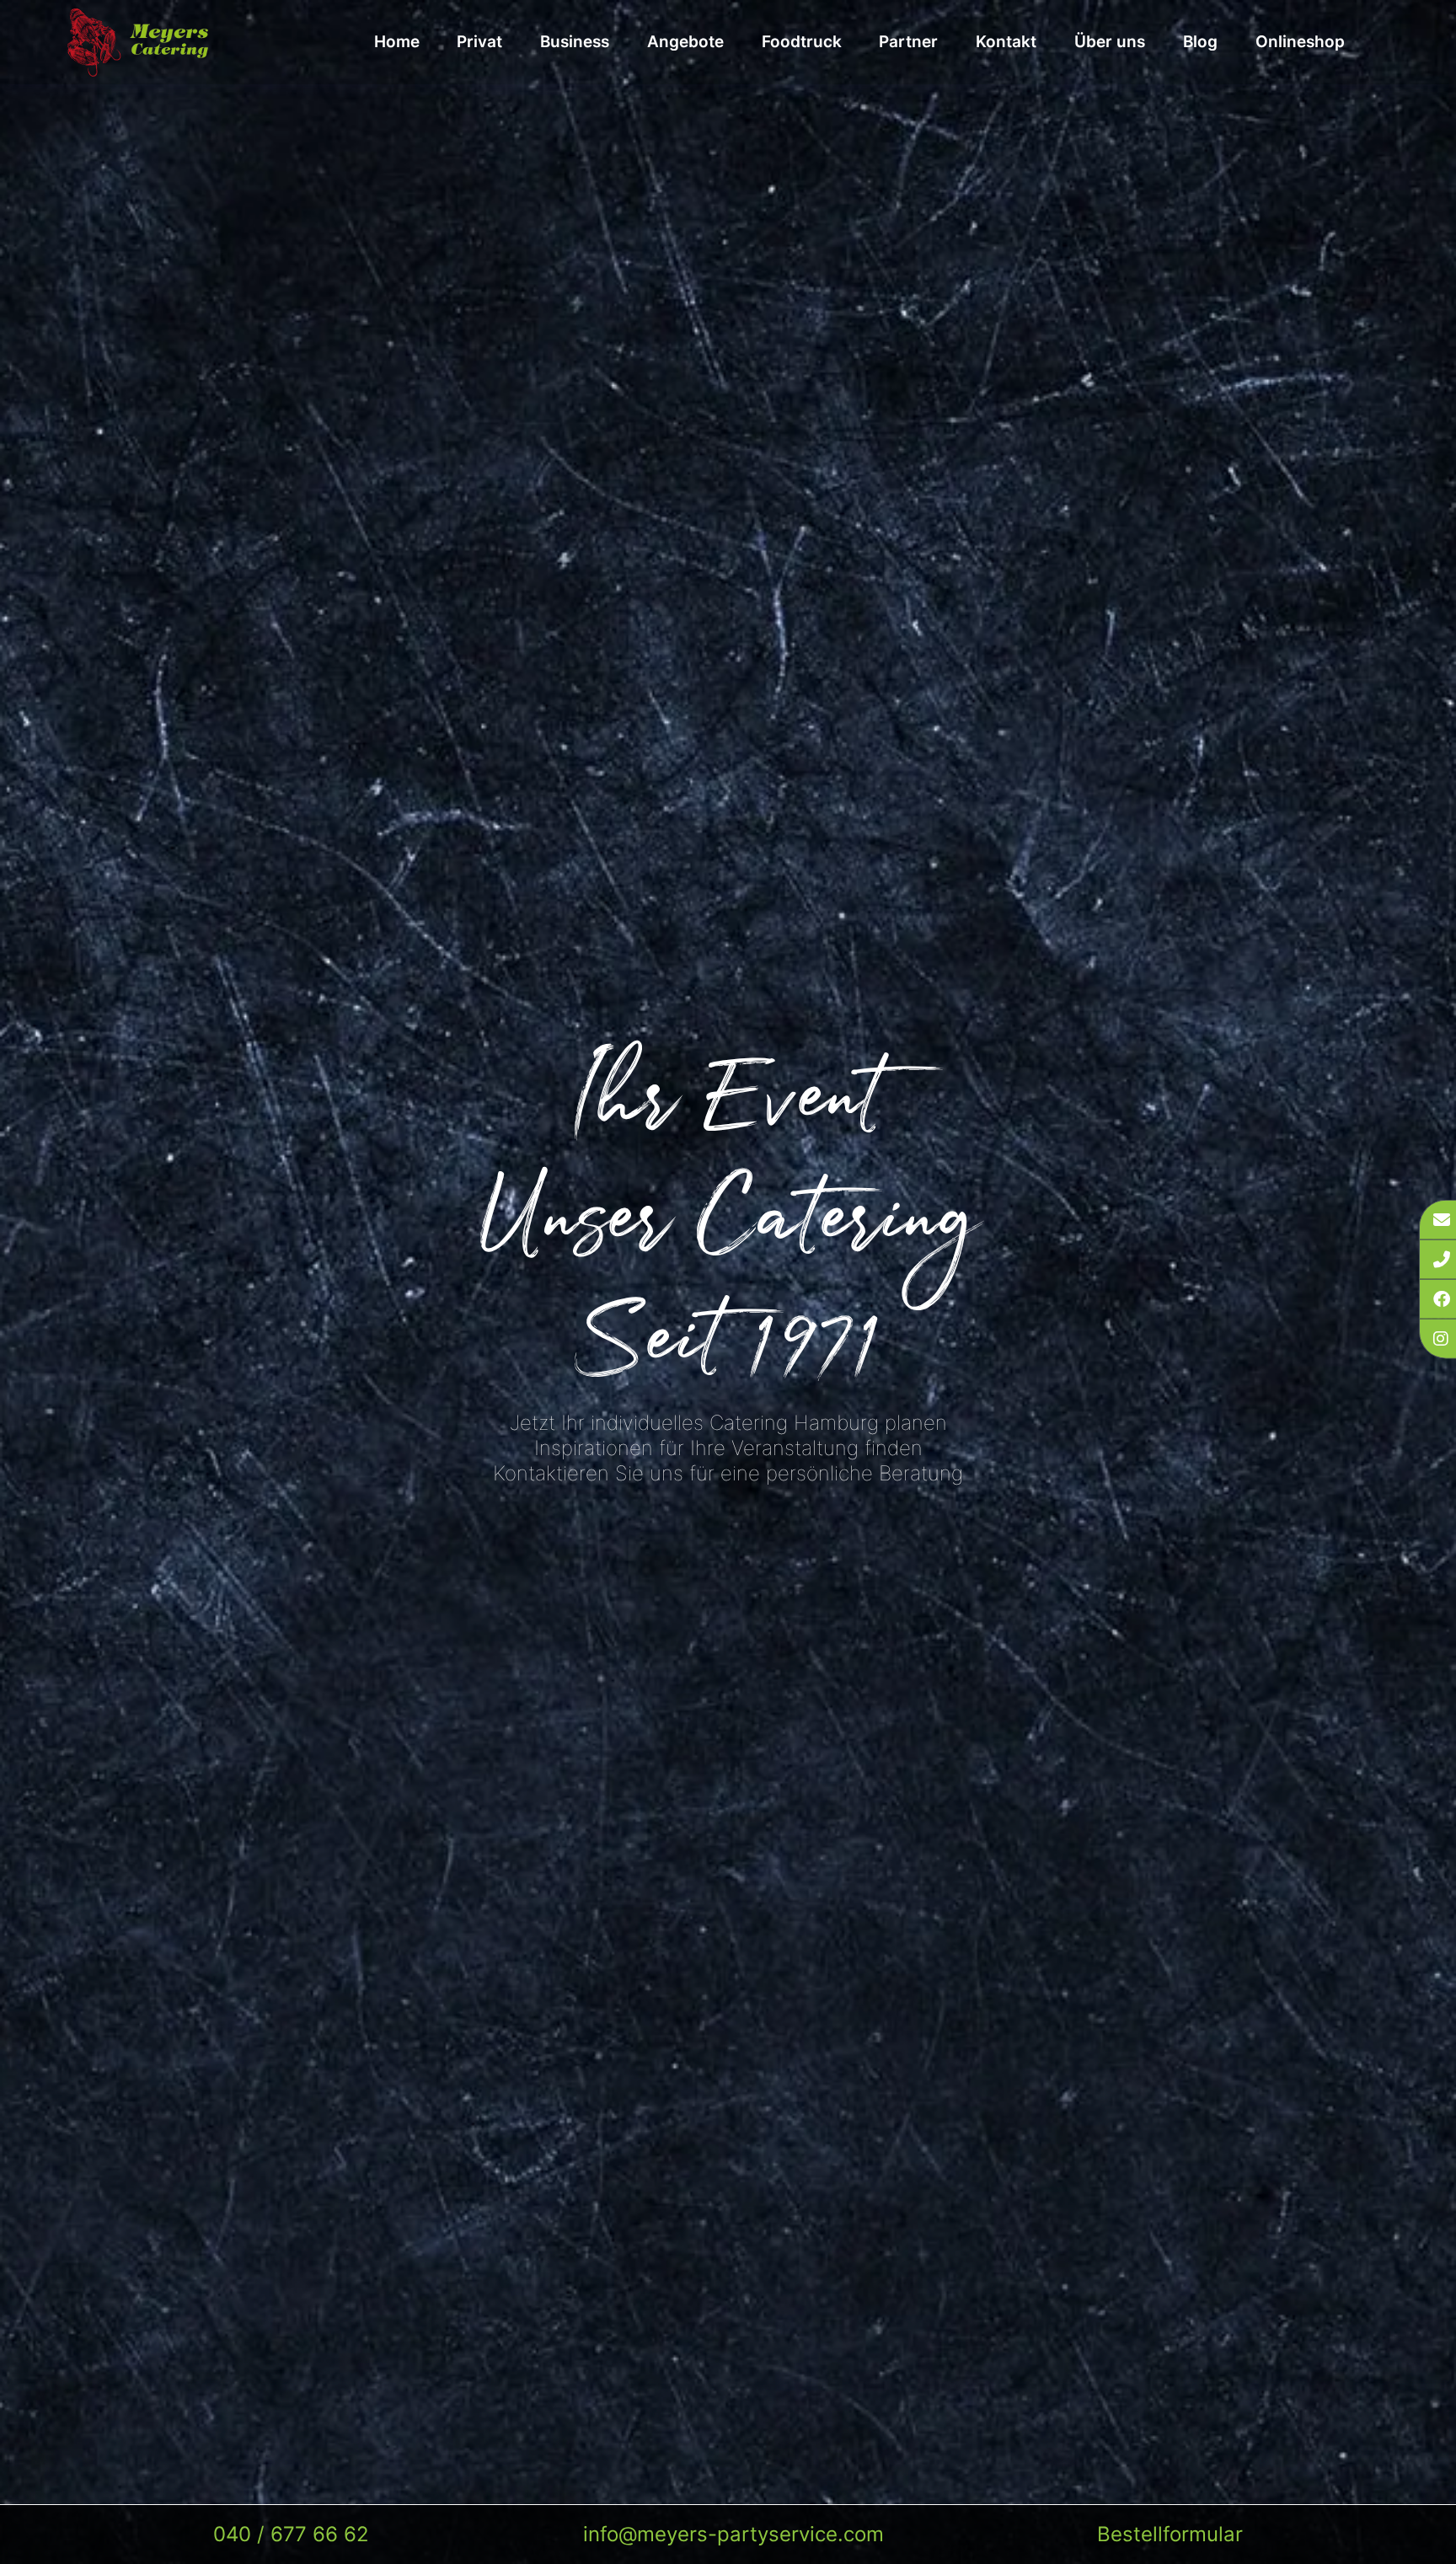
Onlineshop (1300, 42)
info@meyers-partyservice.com (733, 2534)
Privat (479, 42)
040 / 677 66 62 (291, 2534)
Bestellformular (1170, 2534)
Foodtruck (802, 42)
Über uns (1110, 42)
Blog (1200, 42)
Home (397, 42)
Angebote (685, 42)
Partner (908, 42)
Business (575, 42)
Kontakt (1006, 42)
